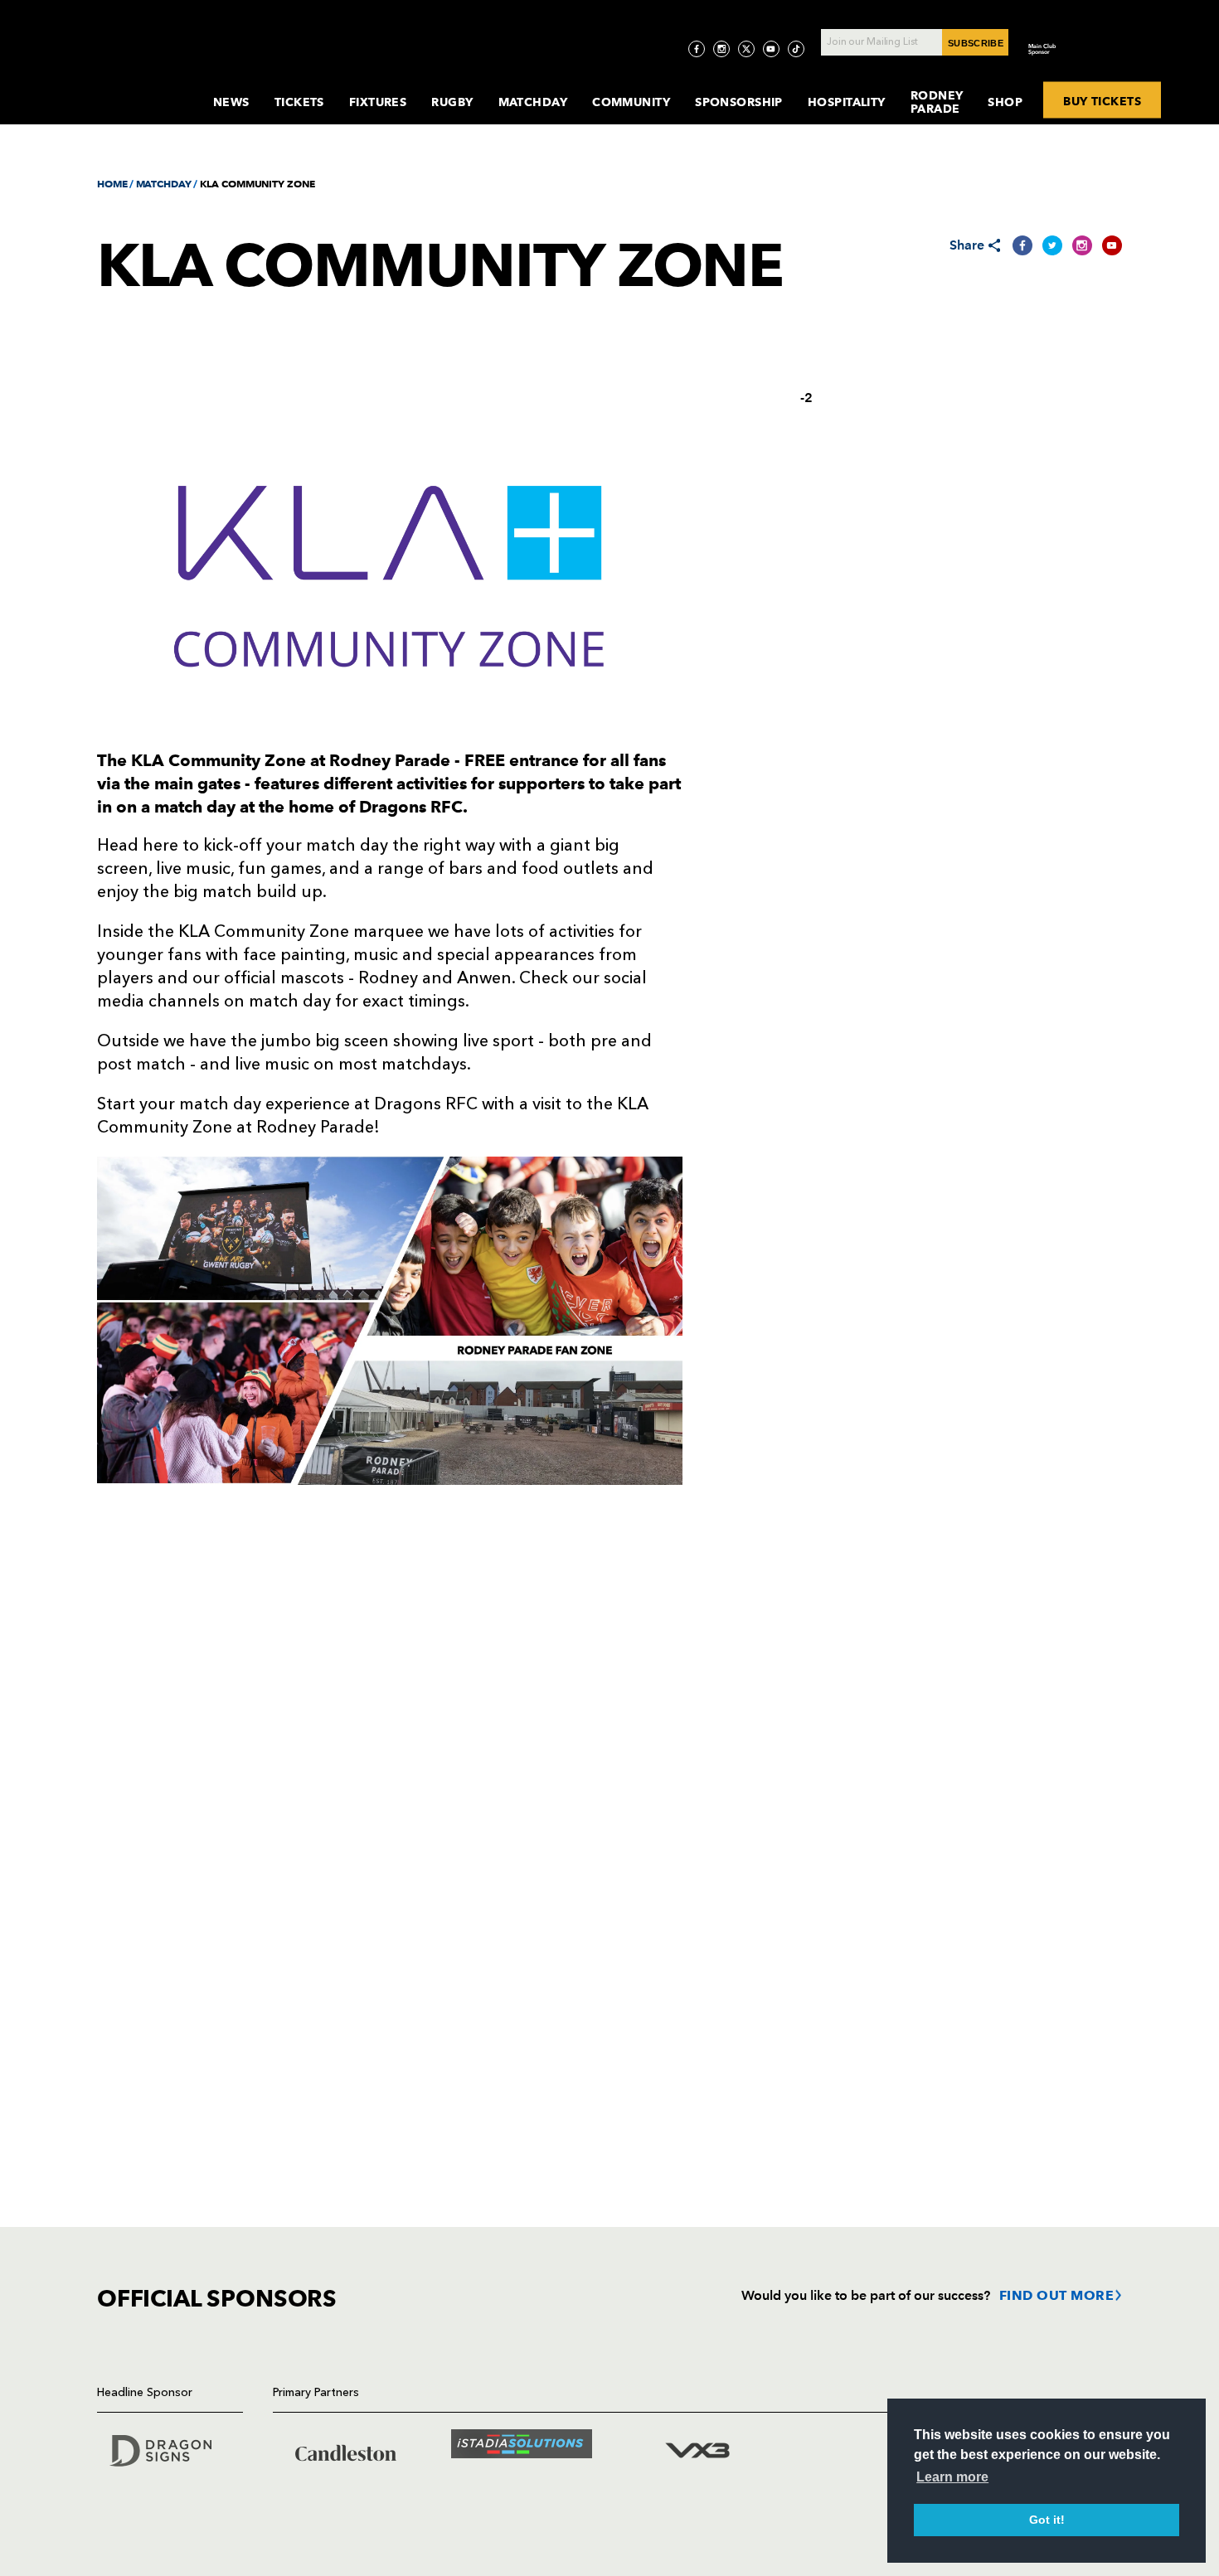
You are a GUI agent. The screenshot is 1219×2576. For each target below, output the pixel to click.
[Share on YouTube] (1112, 245)
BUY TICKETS (1102, 100)
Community (631, 102)
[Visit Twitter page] (746, 49)
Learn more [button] (952, 2477)
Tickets (299, 102)
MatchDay (533, 102)
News (231, 102)
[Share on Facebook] (1022, 245)
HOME (112, 184)
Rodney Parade (937, 102)
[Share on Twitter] (1052, 245)
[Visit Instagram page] (721, 49)
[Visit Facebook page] (697, 49)
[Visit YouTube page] (771, 49)
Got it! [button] (1047, 2520)
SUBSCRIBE (976, 43)
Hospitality (847, 102)
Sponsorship (739, 102)
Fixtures (378, 102)
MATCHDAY (164, 184)
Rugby (452, 102)
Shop (1005, 102)
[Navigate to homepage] (142, 86)
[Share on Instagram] (1082, 245)
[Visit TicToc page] (796, 49)
